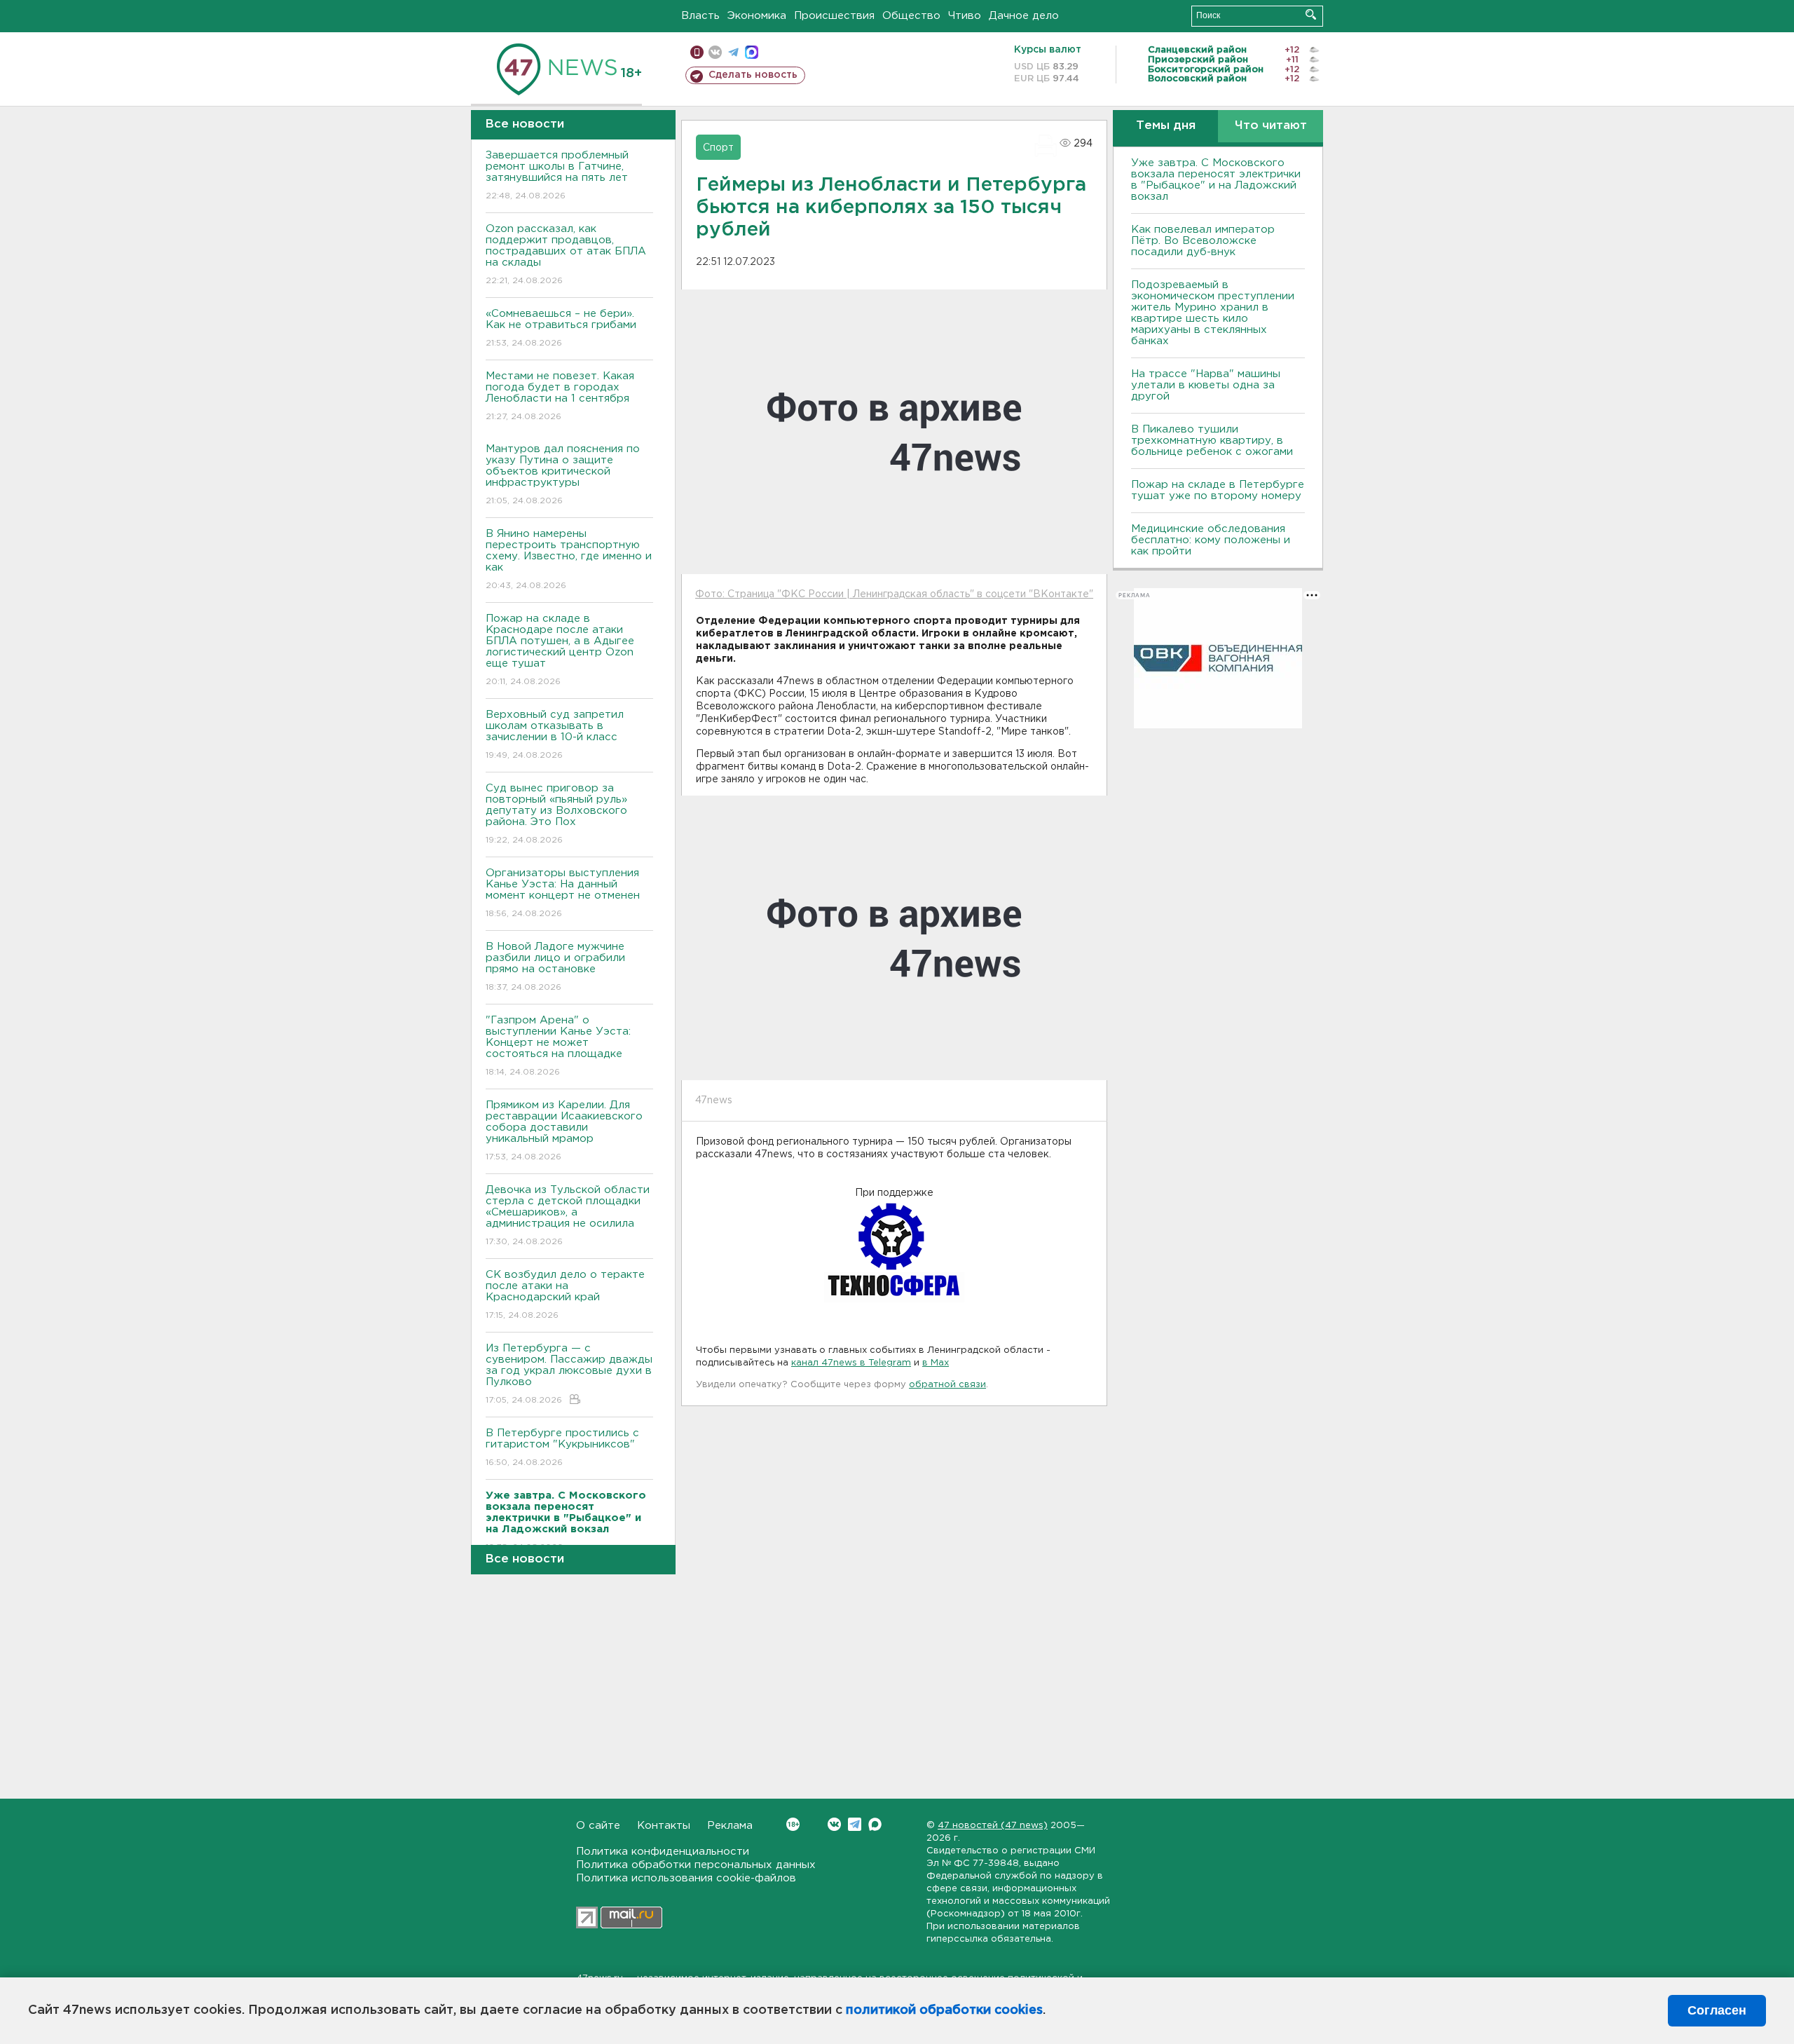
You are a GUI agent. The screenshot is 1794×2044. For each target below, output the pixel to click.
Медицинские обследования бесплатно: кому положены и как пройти (1211, 540)
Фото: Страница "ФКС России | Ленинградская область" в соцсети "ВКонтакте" (894, 594)
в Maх (936, 1363)
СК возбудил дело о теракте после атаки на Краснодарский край (565, 1295)
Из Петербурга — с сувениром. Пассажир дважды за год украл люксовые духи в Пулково (569, 1374)
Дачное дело (1024, 16)
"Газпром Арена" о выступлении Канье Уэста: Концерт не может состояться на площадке (558, 1046)
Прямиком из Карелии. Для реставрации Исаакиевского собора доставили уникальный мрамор (564, 1131)
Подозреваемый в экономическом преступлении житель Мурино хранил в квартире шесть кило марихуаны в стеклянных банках (1213, 313)
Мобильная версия (697, 52)
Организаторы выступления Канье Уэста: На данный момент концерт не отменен (563, 893)
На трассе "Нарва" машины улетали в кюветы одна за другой (1206, 385)
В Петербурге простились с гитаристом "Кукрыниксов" (562, 1447)
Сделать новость (753, 75)
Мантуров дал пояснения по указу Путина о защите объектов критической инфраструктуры (563, 475)
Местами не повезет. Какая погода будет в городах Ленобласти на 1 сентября (560, 396)
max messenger (752, 52)
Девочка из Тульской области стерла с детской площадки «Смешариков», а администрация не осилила (568, 1215)
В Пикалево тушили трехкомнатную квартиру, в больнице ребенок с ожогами (1212, 441)
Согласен (1717, 2010)
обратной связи (947, 1385)
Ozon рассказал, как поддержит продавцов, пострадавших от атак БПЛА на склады (566, 254)
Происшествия (834, 16)
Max (875, 1824)
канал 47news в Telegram (851, 1363)
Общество (911, 16)
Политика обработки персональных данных (696, 1865)
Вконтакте (834, 1824)
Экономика (757, 16)
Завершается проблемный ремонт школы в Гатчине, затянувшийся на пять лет (557, 175)
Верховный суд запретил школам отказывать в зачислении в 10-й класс (555, 735)
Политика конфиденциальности (663, 1852)
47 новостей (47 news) (993, 1826)
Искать (1311, 14)
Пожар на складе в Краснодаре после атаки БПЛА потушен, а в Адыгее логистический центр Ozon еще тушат (560, 650)
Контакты (664, 1826)
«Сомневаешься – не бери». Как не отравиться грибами (561, 328)
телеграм (733, 52)
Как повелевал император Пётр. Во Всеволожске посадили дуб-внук (1203, 241)
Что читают (1271, 126)
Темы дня (1166, 126)
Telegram (855, 1824)
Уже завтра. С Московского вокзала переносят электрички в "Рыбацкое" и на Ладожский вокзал (1216, 180)
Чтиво (965, 16)
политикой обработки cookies (944, 2010)
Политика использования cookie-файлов (686, 1878)
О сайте (598, 1826)
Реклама (730, 1826)
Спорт (718, 148)
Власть (700, 16)
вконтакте (715, 52)
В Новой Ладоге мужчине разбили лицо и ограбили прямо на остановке (555, 967)
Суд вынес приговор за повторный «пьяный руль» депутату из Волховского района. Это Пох (556, 814)
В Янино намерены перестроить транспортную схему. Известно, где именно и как (569, 559)
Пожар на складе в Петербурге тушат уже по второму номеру (1218, 490)
